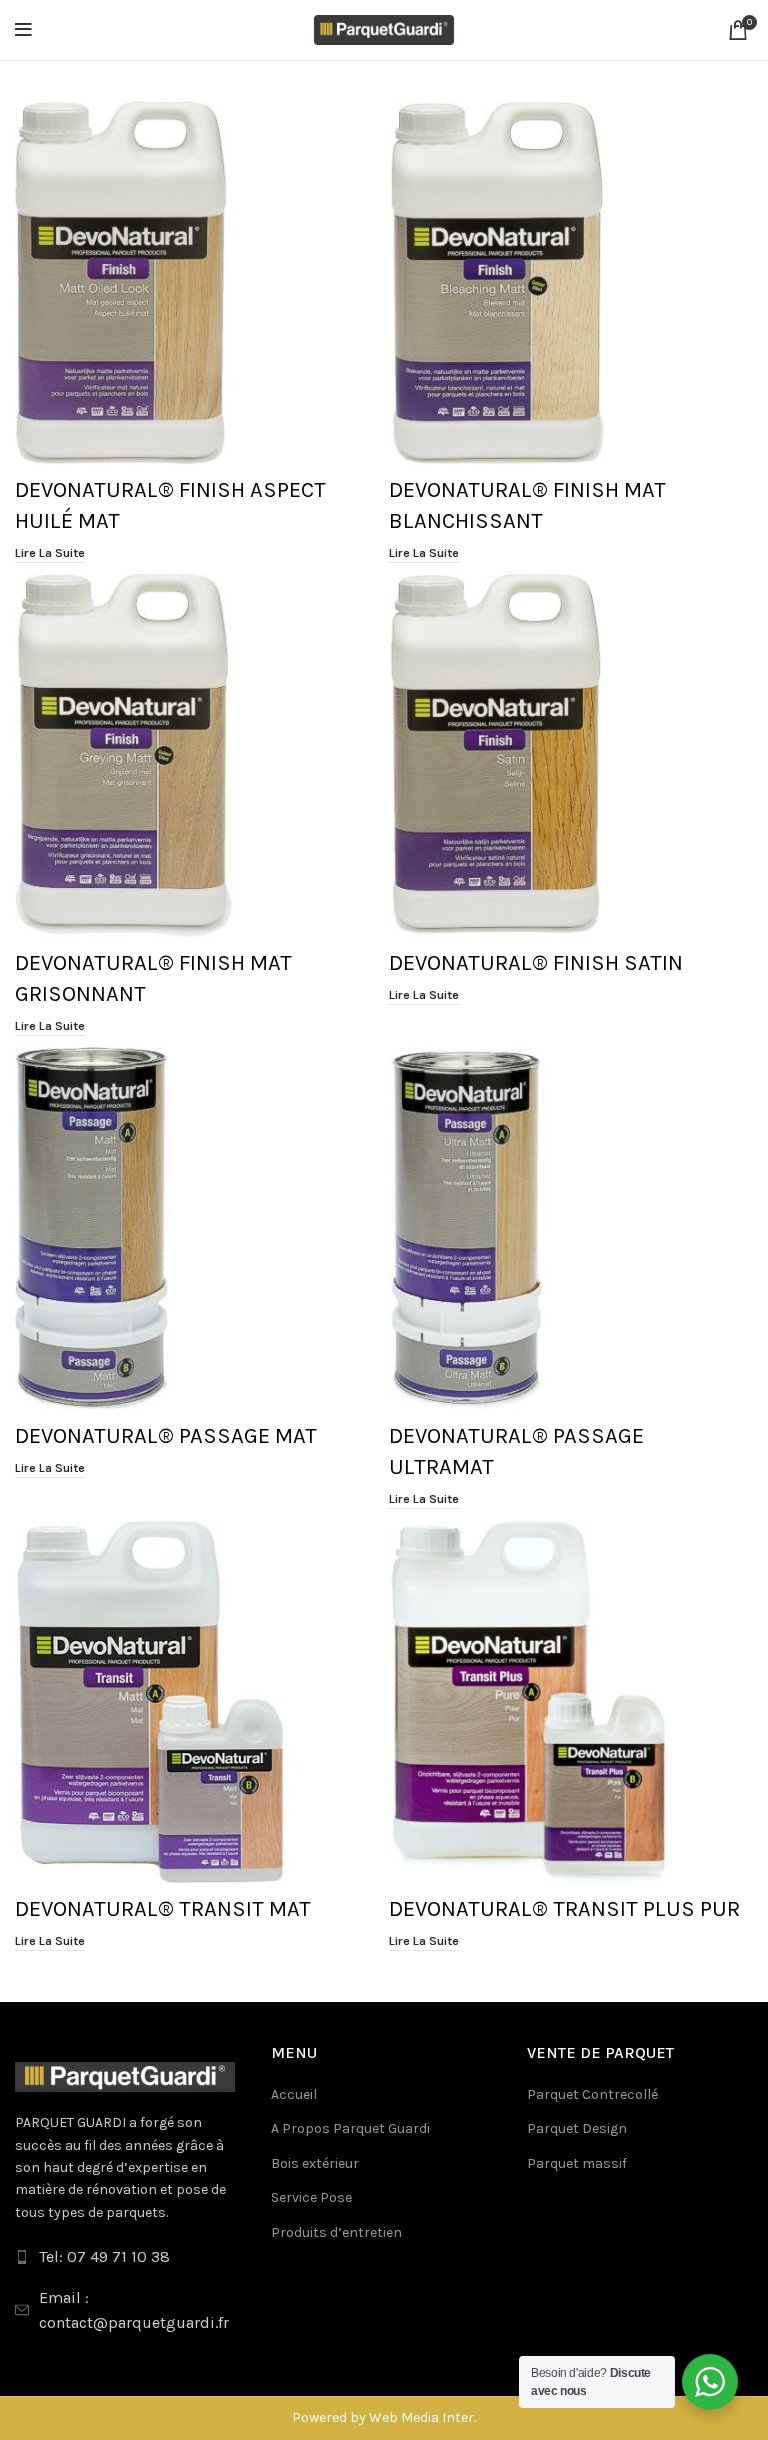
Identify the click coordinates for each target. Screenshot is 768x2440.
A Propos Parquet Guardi (350, 2128)
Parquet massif (577, 2163)
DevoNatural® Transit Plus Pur (564, 1909)
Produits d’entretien (336, 2232)
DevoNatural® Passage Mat (166, 1436)
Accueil (294, 2094)
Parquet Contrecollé (592, 2094)
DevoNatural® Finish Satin (536, 963)
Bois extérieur (315, 2163)
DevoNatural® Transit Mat (163, 1909)
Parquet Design (577, 2128)
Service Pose (311, 2197)
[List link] (128, 2257)
